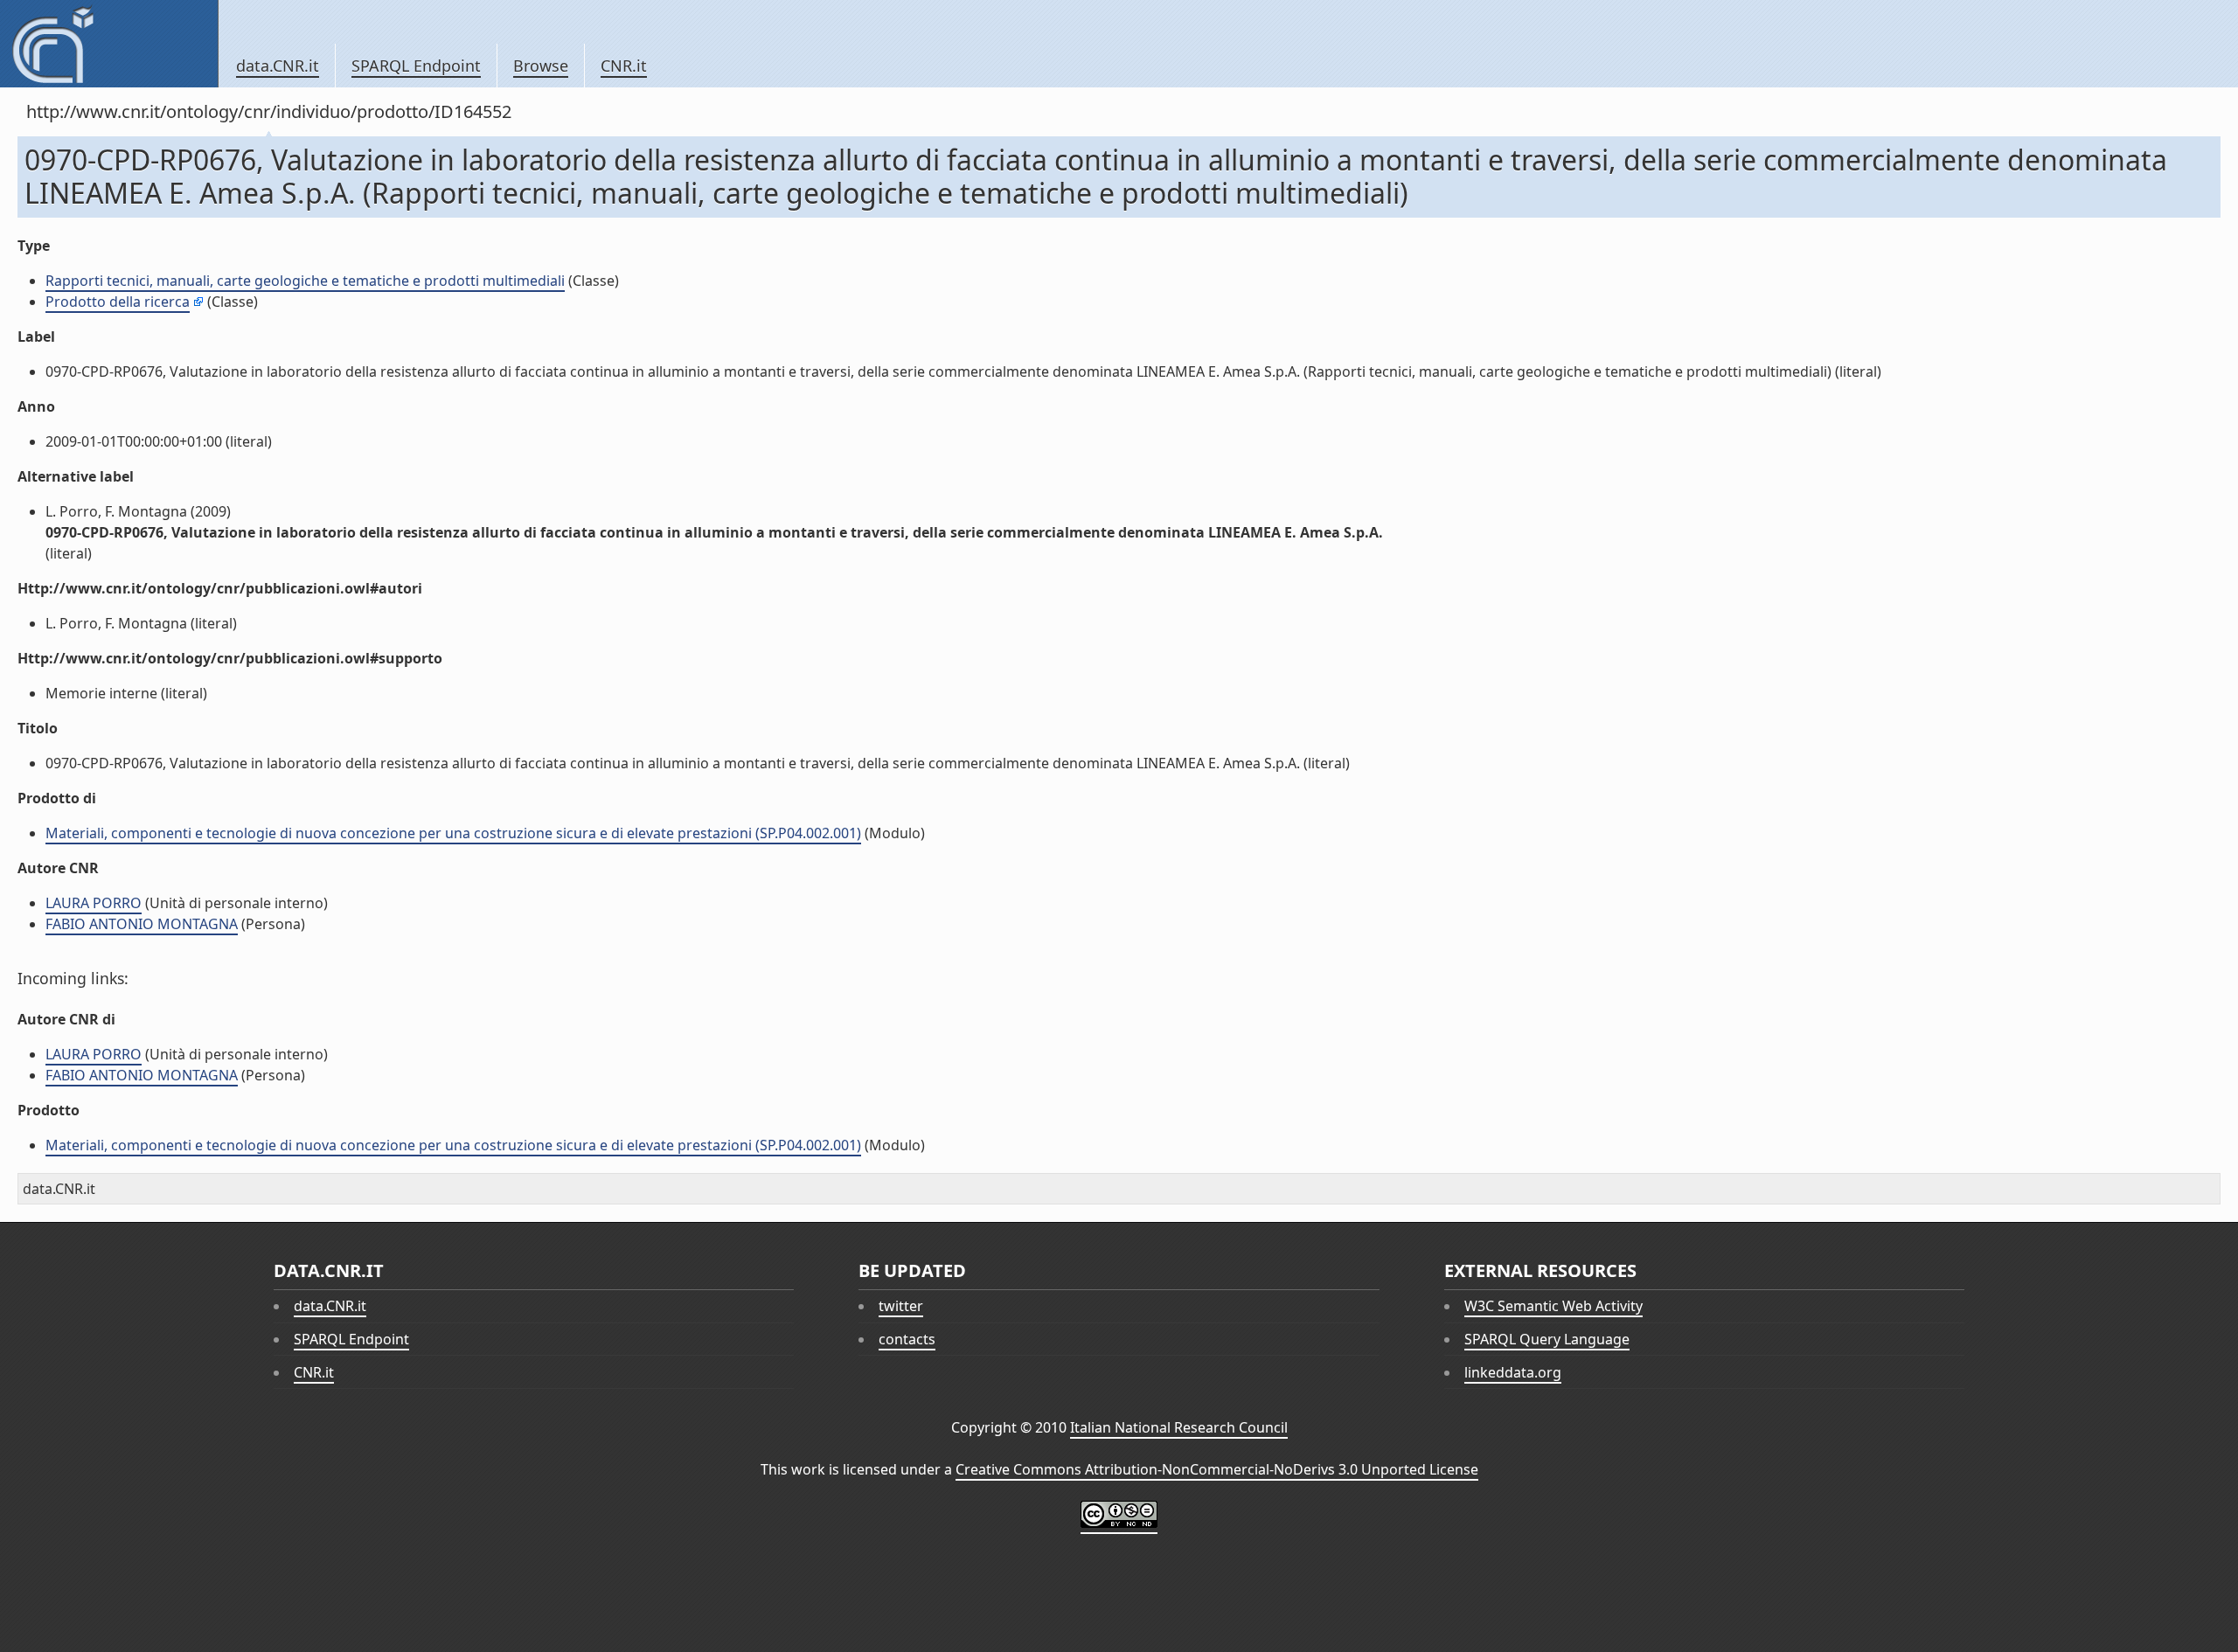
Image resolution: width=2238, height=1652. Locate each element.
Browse (541, 66)
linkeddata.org (1513, 1372)
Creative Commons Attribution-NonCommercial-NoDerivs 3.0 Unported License (1217, 1469)
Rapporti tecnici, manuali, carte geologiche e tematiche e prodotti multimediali (305, 281)
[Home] (109, 44)
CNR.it (624, 66)
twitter (901, 1306)
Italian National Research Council (1179, 1427)
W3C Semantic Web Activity (1553, 1306)
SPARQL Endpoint (416, 66)
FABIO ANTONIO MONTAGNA (142, 924)
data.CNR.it (278, 66)
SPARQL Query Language (1547, 1339)
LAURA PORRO (94, 903)
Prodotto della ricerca (118, 302)
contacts (907, 1339)
